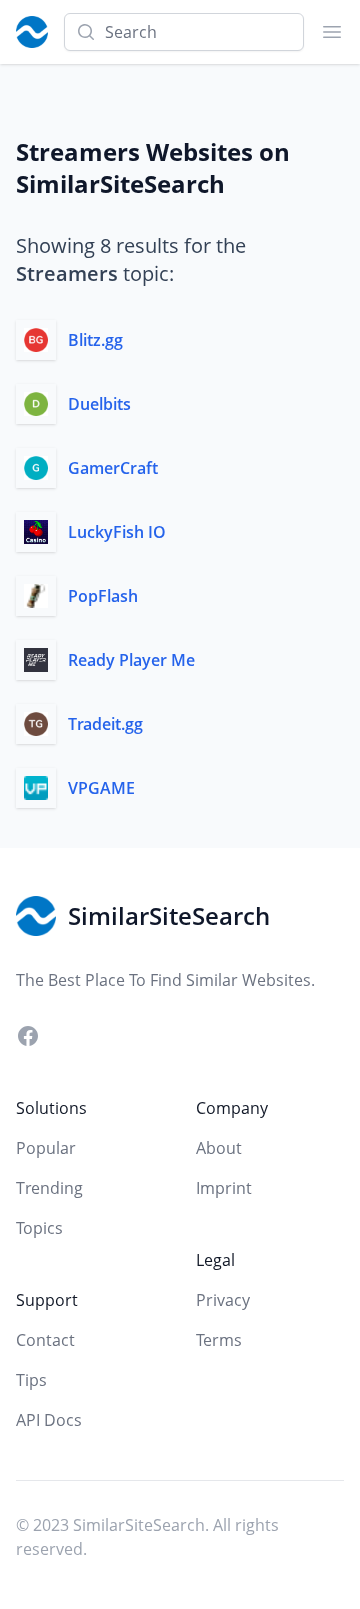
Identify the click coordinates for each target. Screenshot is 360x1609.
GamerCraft (113, 468)
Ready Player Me (131, 660)
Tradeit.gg (105, 724)
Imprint (224, 1188)
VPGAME (101, 788)
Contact (45, 1340)
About (219, 1148)
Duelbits (99, 404)
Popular (46, 1148)
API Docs (49, 1420)
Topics (39, 1228)
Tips (31, 1380)
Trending (49, 1188)
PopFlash (103, 596)
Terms (219, 1340)
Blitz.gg (95, 340)
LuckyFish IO (117, 532)
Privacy (223, 1300)
